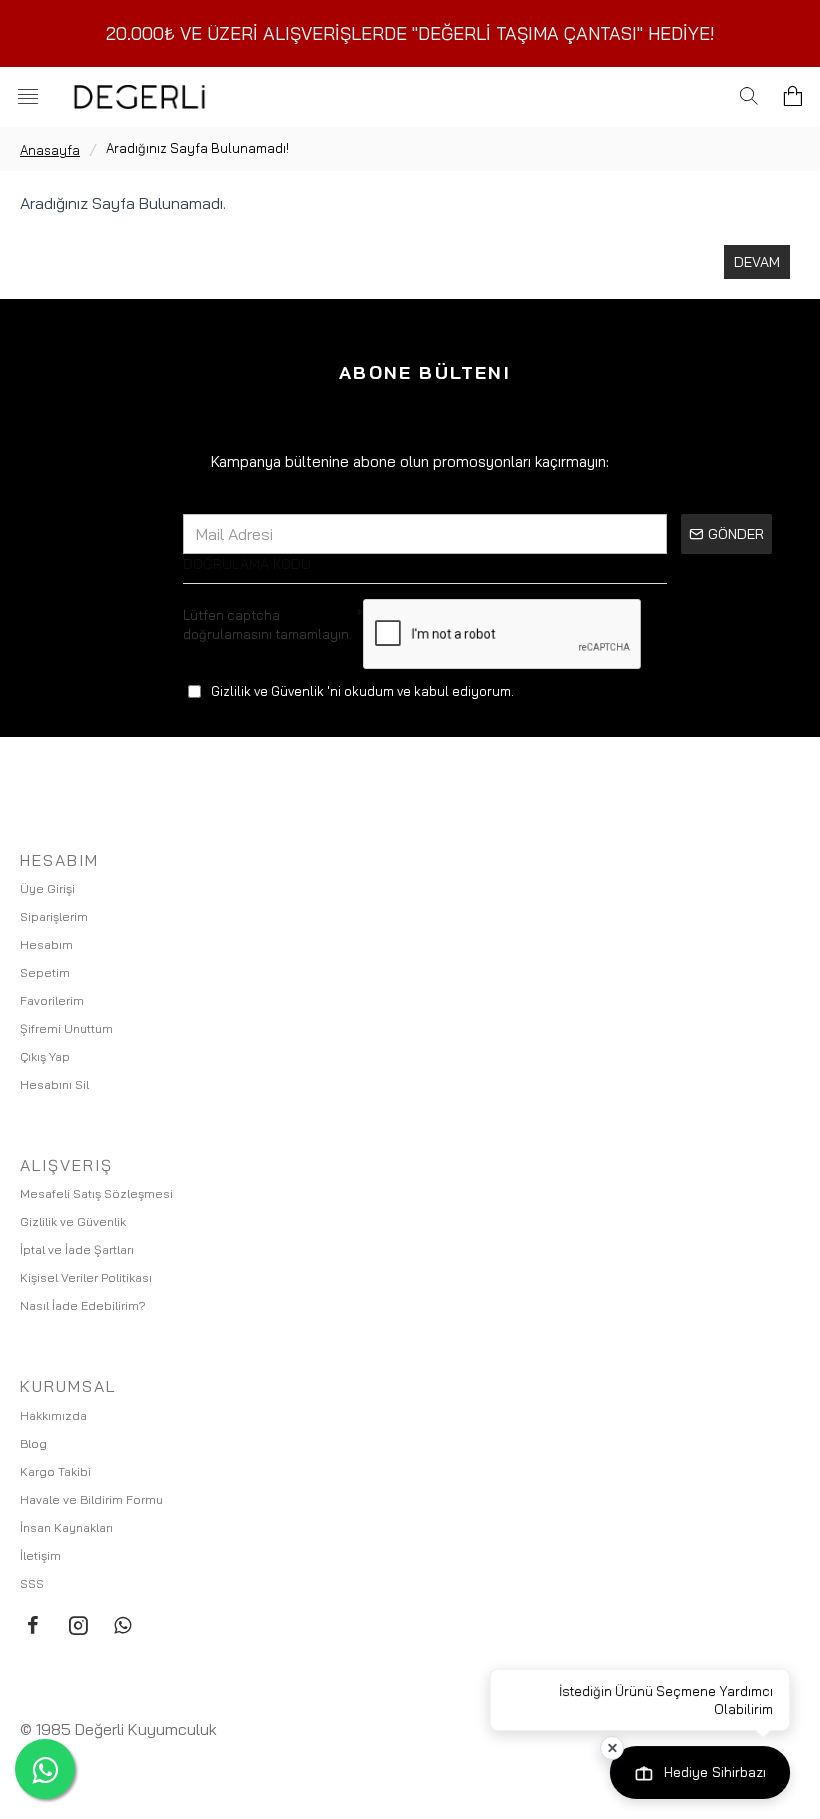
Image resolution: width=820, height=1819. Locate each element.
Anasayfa (50, 150)
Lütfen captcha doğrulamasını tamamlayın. (267, 625)
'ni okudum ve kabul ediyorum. (362, 691)
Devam (757, 262)
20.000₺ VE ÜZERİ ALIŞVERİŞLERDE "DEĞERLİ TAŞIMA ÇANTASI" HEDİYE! (410, 33)
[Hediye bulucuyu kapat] (612, 1748)
